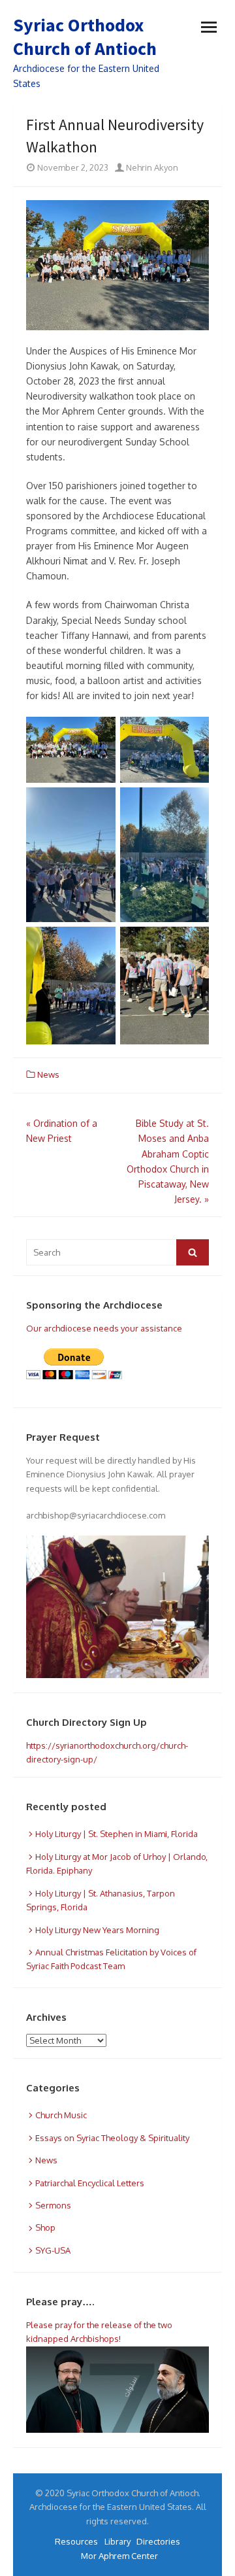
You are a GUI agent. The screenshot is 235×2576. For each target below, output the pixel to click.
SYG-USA (53, 2250)
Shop (45, 2227)
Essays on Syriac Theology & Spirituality (112, 2138)
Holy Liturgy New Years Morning (97, 1930)
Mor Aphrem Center (119, 2556)
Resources (76, 2541)
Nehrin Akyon (151, 167)
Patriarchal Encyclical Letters (90, 2183)
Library (117, 2541)
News (48, 1074)
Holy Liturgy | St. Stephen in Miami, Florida (117, 1834)
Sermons (53, 2205)
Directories (158, 2541)
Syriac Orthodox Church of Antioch (85, 37)
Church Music (61, 2115)
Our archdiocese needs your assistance (104, 1328)
